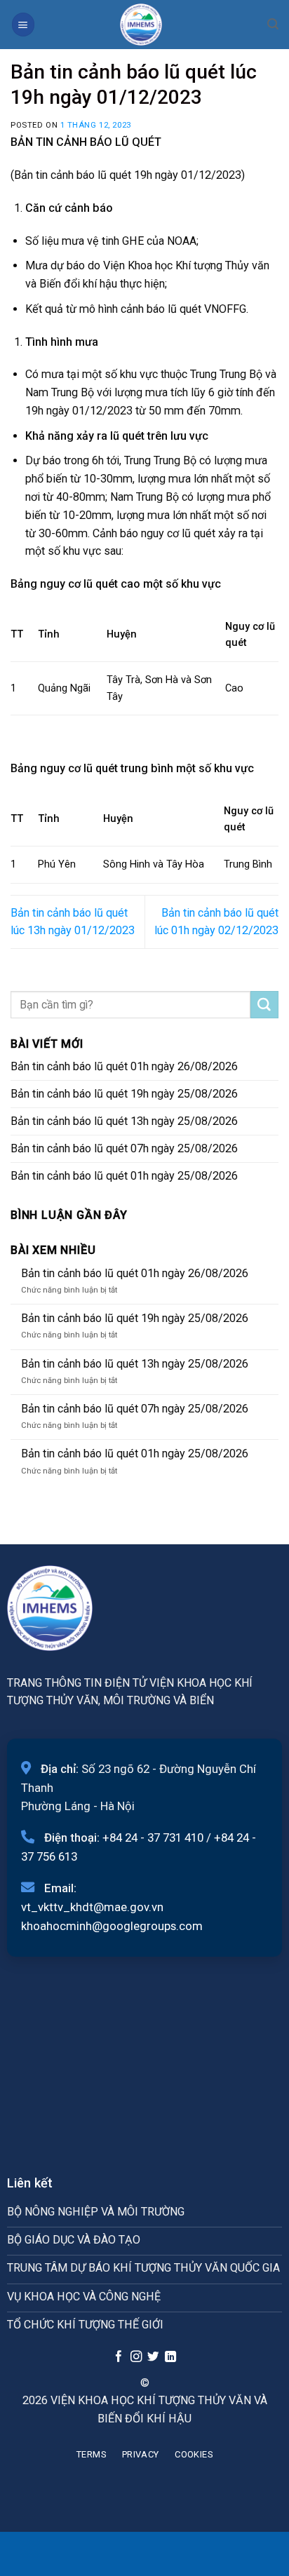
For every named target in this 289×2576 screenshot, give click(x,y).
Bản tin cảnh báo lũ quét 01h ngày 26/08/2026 (124, 1066)
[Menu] (23, 24)
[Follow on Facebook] (119, 2357)
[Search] (273, 24)
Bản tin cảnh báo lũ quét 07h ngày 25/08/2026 (124, 1148)
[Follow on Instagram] (135, 2357)
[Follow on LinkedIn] (170, 2357)
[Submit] (264, 1005)
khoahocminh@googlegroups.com (112, 1926)
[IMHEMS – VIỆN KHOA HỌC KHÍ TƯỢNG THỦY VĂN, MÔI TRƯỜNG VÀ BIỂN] (141, 25)
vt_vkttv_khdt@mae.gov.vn (92, 1907)
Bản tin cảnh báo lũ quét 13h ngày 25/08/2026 (124, 1121)
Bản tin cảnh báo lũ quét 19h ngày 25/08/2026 (124, 1094)
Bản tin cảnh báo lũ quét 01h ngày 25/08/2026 (124, 1176)
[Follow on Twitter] (153, 2357)
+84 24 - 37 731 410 (153, 1837)
